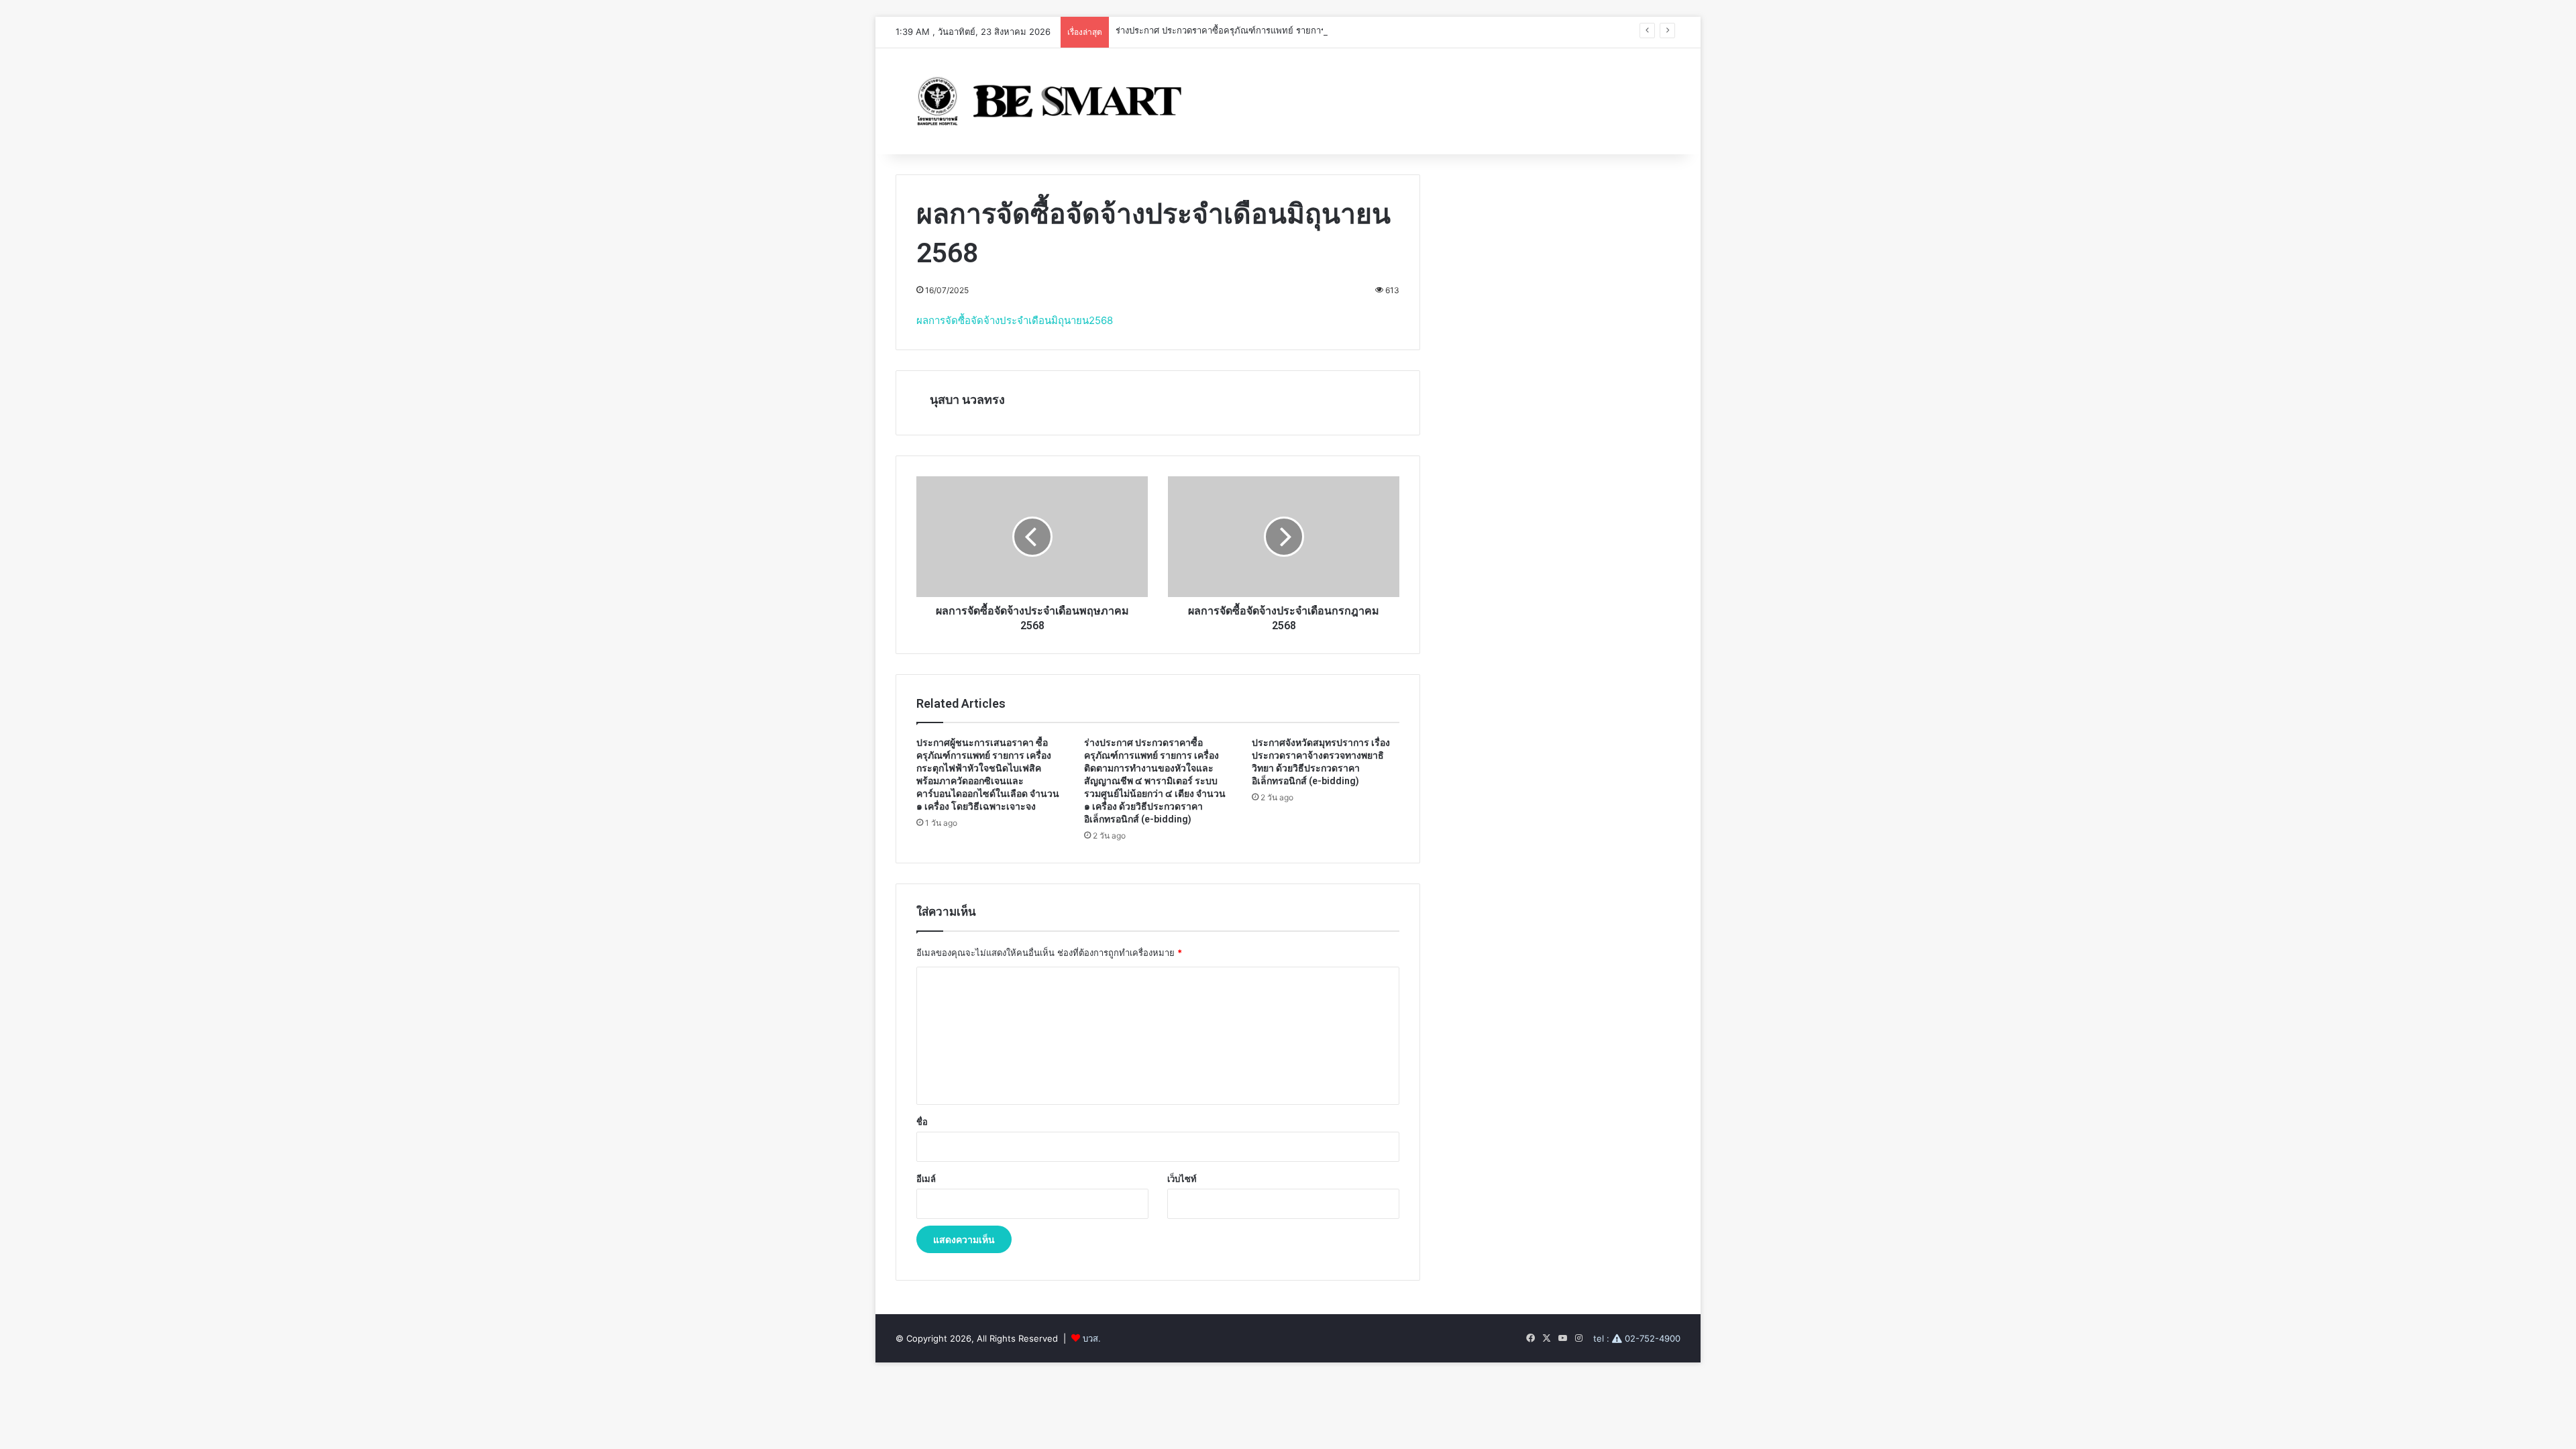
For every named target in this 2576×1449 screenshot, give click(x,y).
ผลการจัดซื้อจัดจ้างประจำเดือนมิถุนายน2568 (1015, 320)
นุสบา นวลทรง (967, 399)
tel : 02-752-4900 (1637, 1338)
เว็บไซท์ (1182, 1179)
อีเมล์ (926, 1179)
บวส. (1092, 1338)
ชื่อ (922, 1122)
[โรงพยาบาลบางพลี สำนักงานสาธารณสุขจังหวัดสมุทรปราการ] (1044, 101)
